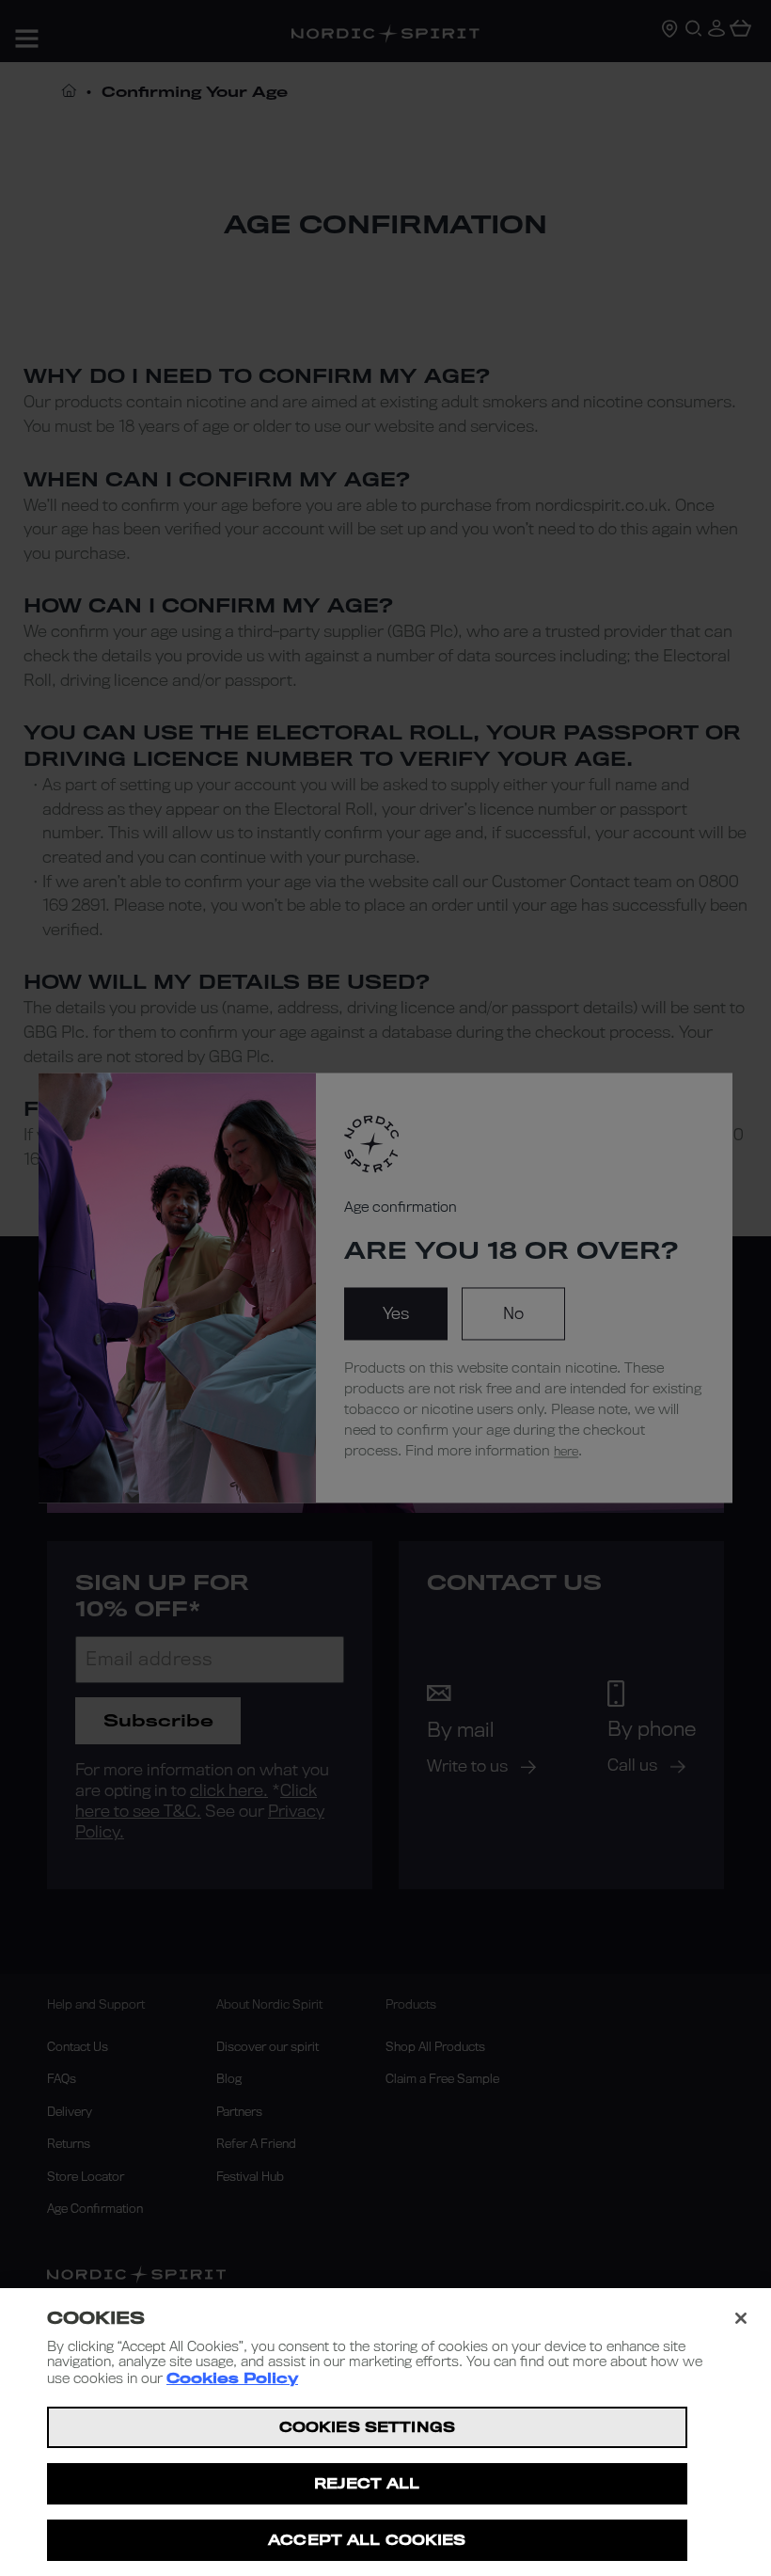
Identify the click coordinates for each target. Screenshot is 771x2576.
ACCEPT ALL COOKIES (367, 2540)
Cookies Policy (232, 2378)
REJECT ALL (367, 2483)
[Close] (741, 2318)
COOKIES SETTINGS (367, 2427)
